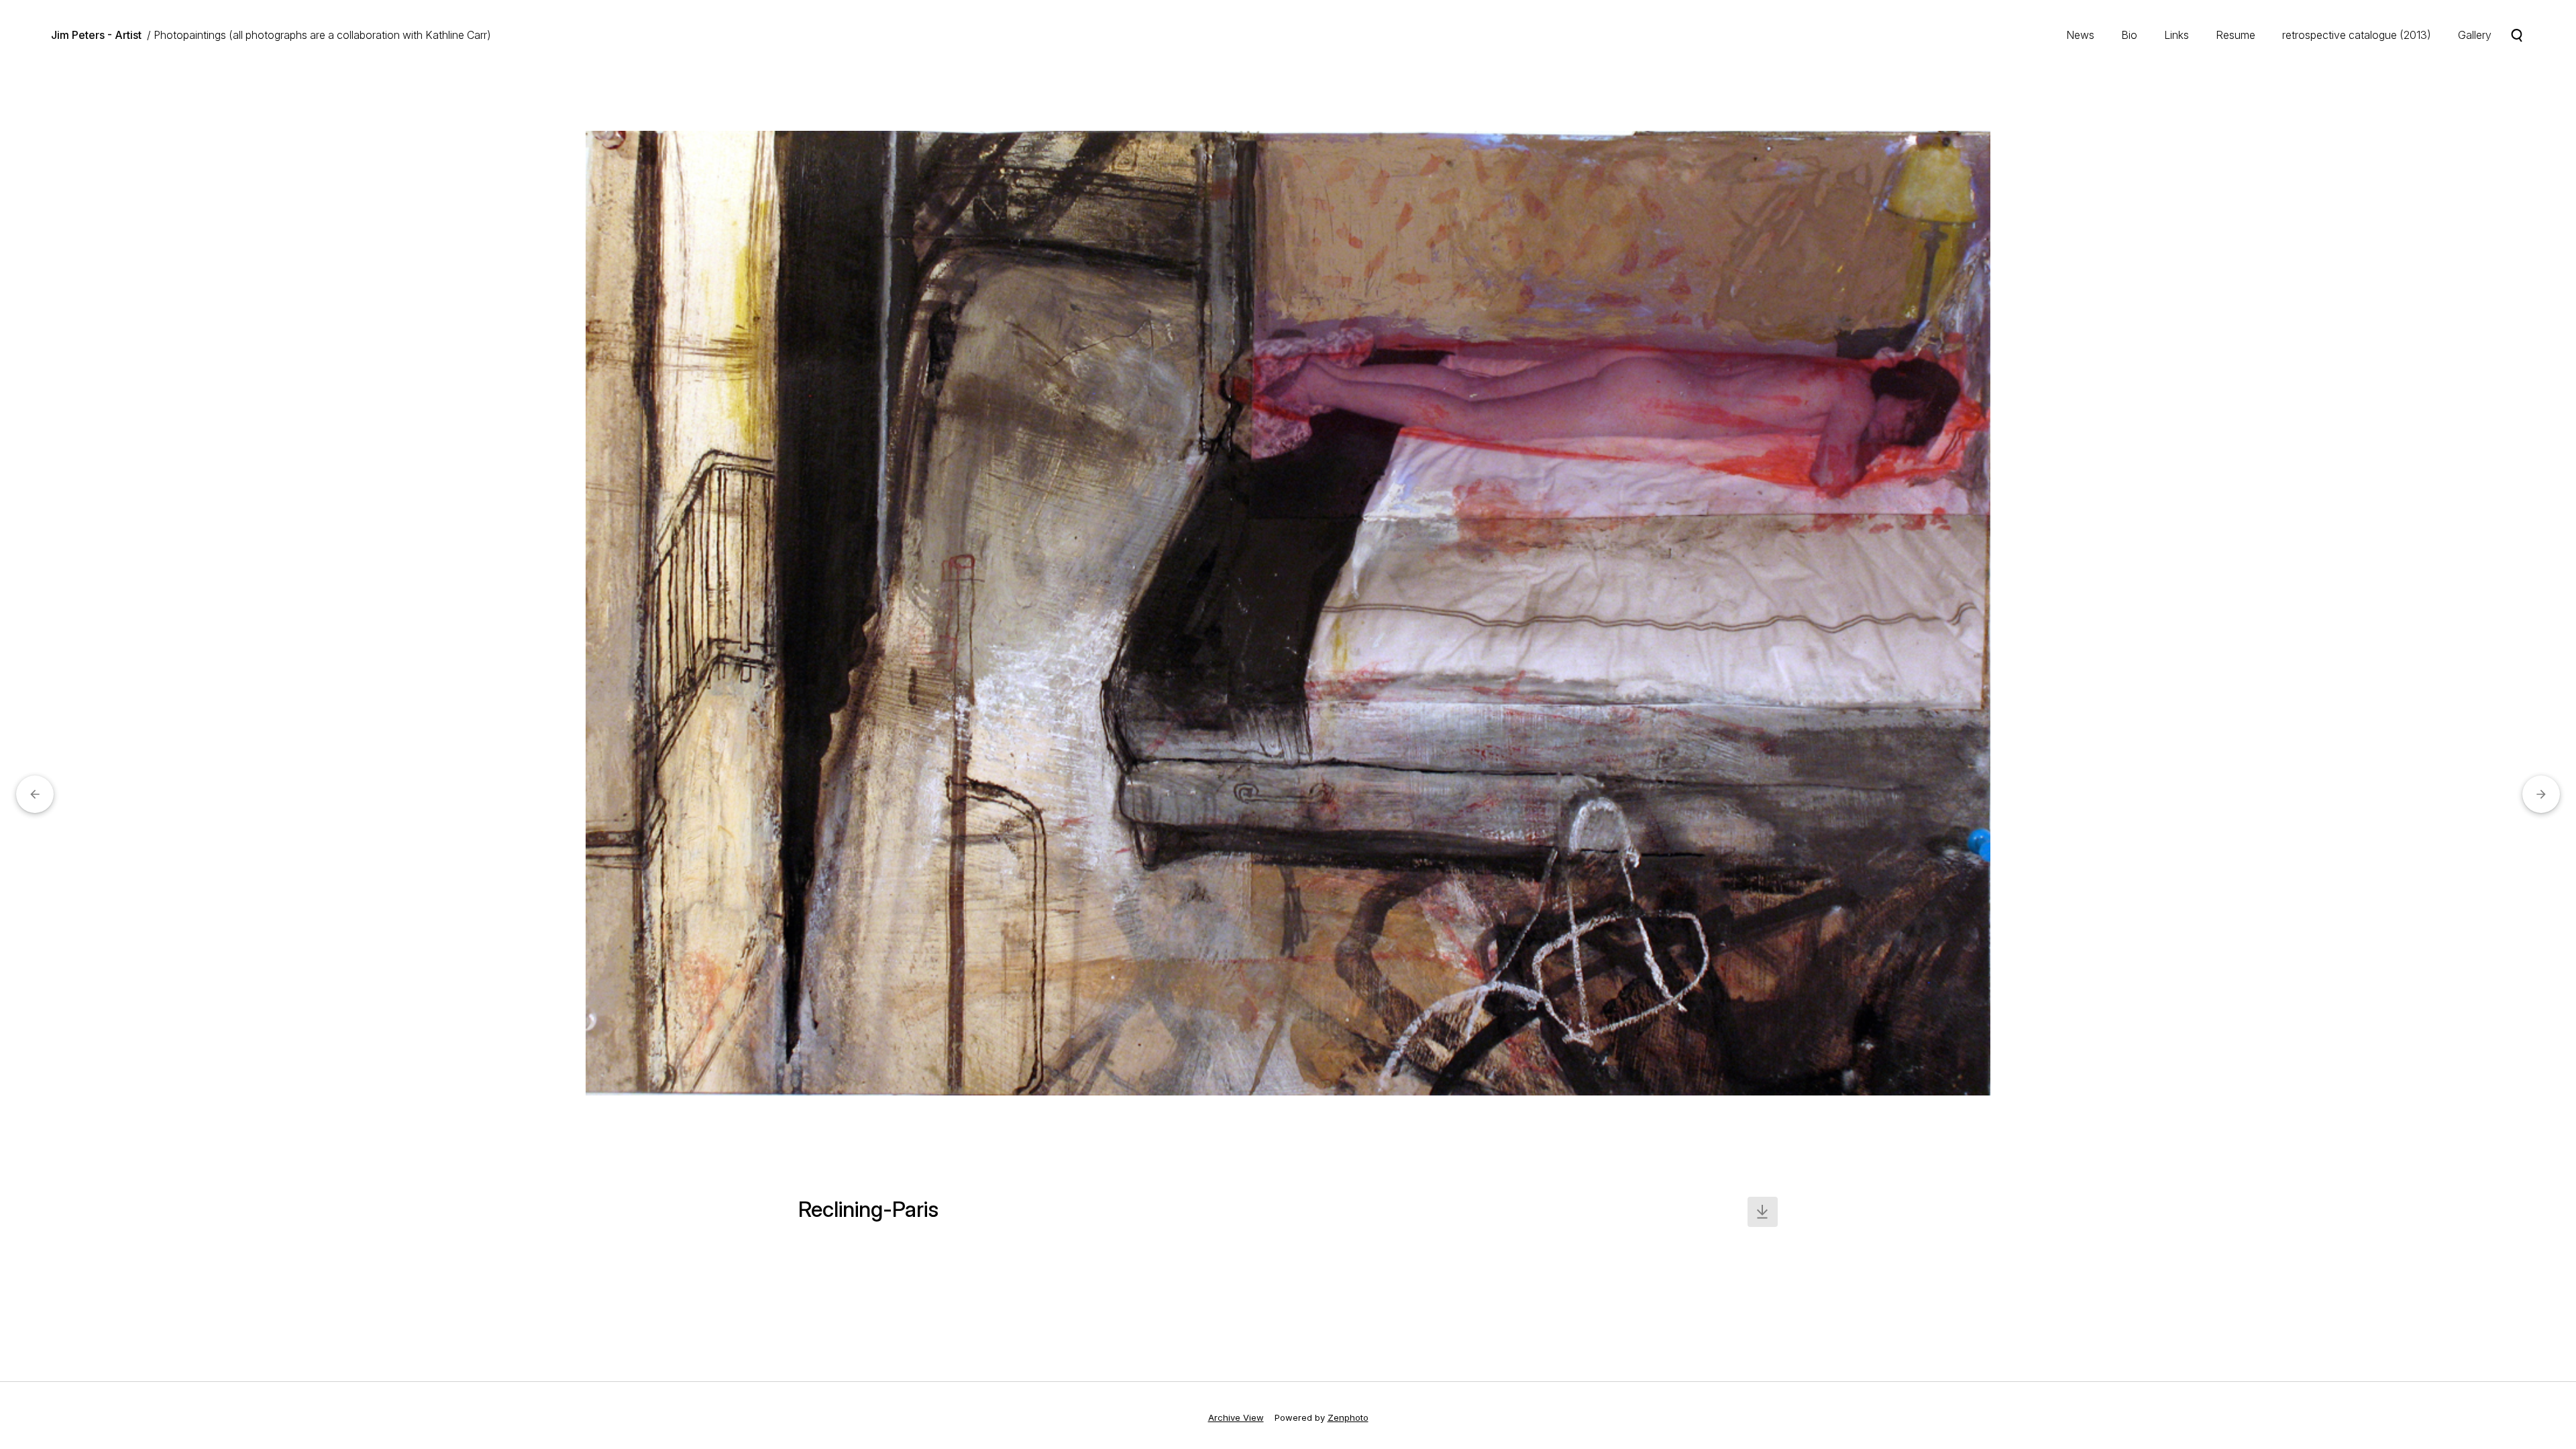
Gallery (2475, 35)
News (2080, 35)
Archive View (1236, 1417)
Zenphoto (1348, 1417)
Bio (2129, 35)
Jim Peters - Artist (96, 35)
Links (2177, 35)
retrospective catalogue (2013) (2357, 35)
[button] (35, 794)
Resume (2236, 35)
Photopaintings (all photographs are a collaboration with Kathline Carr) (322, 35)
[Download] (1763, 1212)
